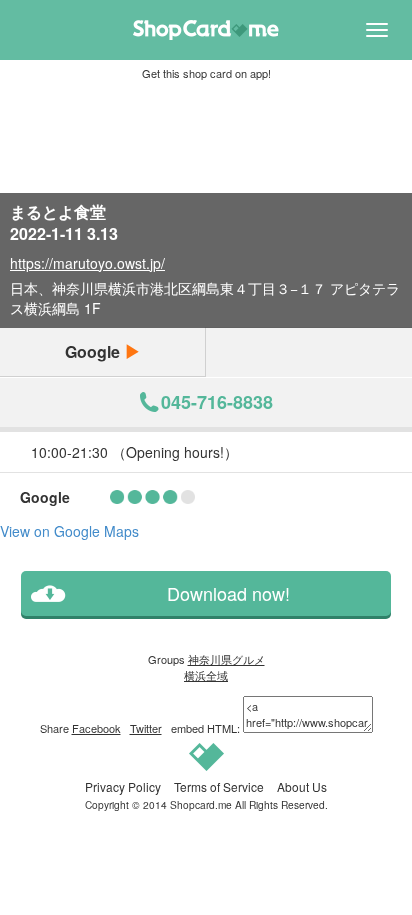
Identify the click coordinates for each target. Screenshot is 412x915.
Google (94, 351)
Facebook (96, 728)
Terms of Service (219, 786)
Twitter (146, 728)
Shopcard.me (201, 804)
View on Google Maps (69, 531)
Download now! (228, 593)
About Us (302, 786)
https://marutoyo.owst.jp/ (87, 263)
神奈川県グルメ (226, 659)
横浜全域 (206, 675)
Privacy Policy (123, 786)
